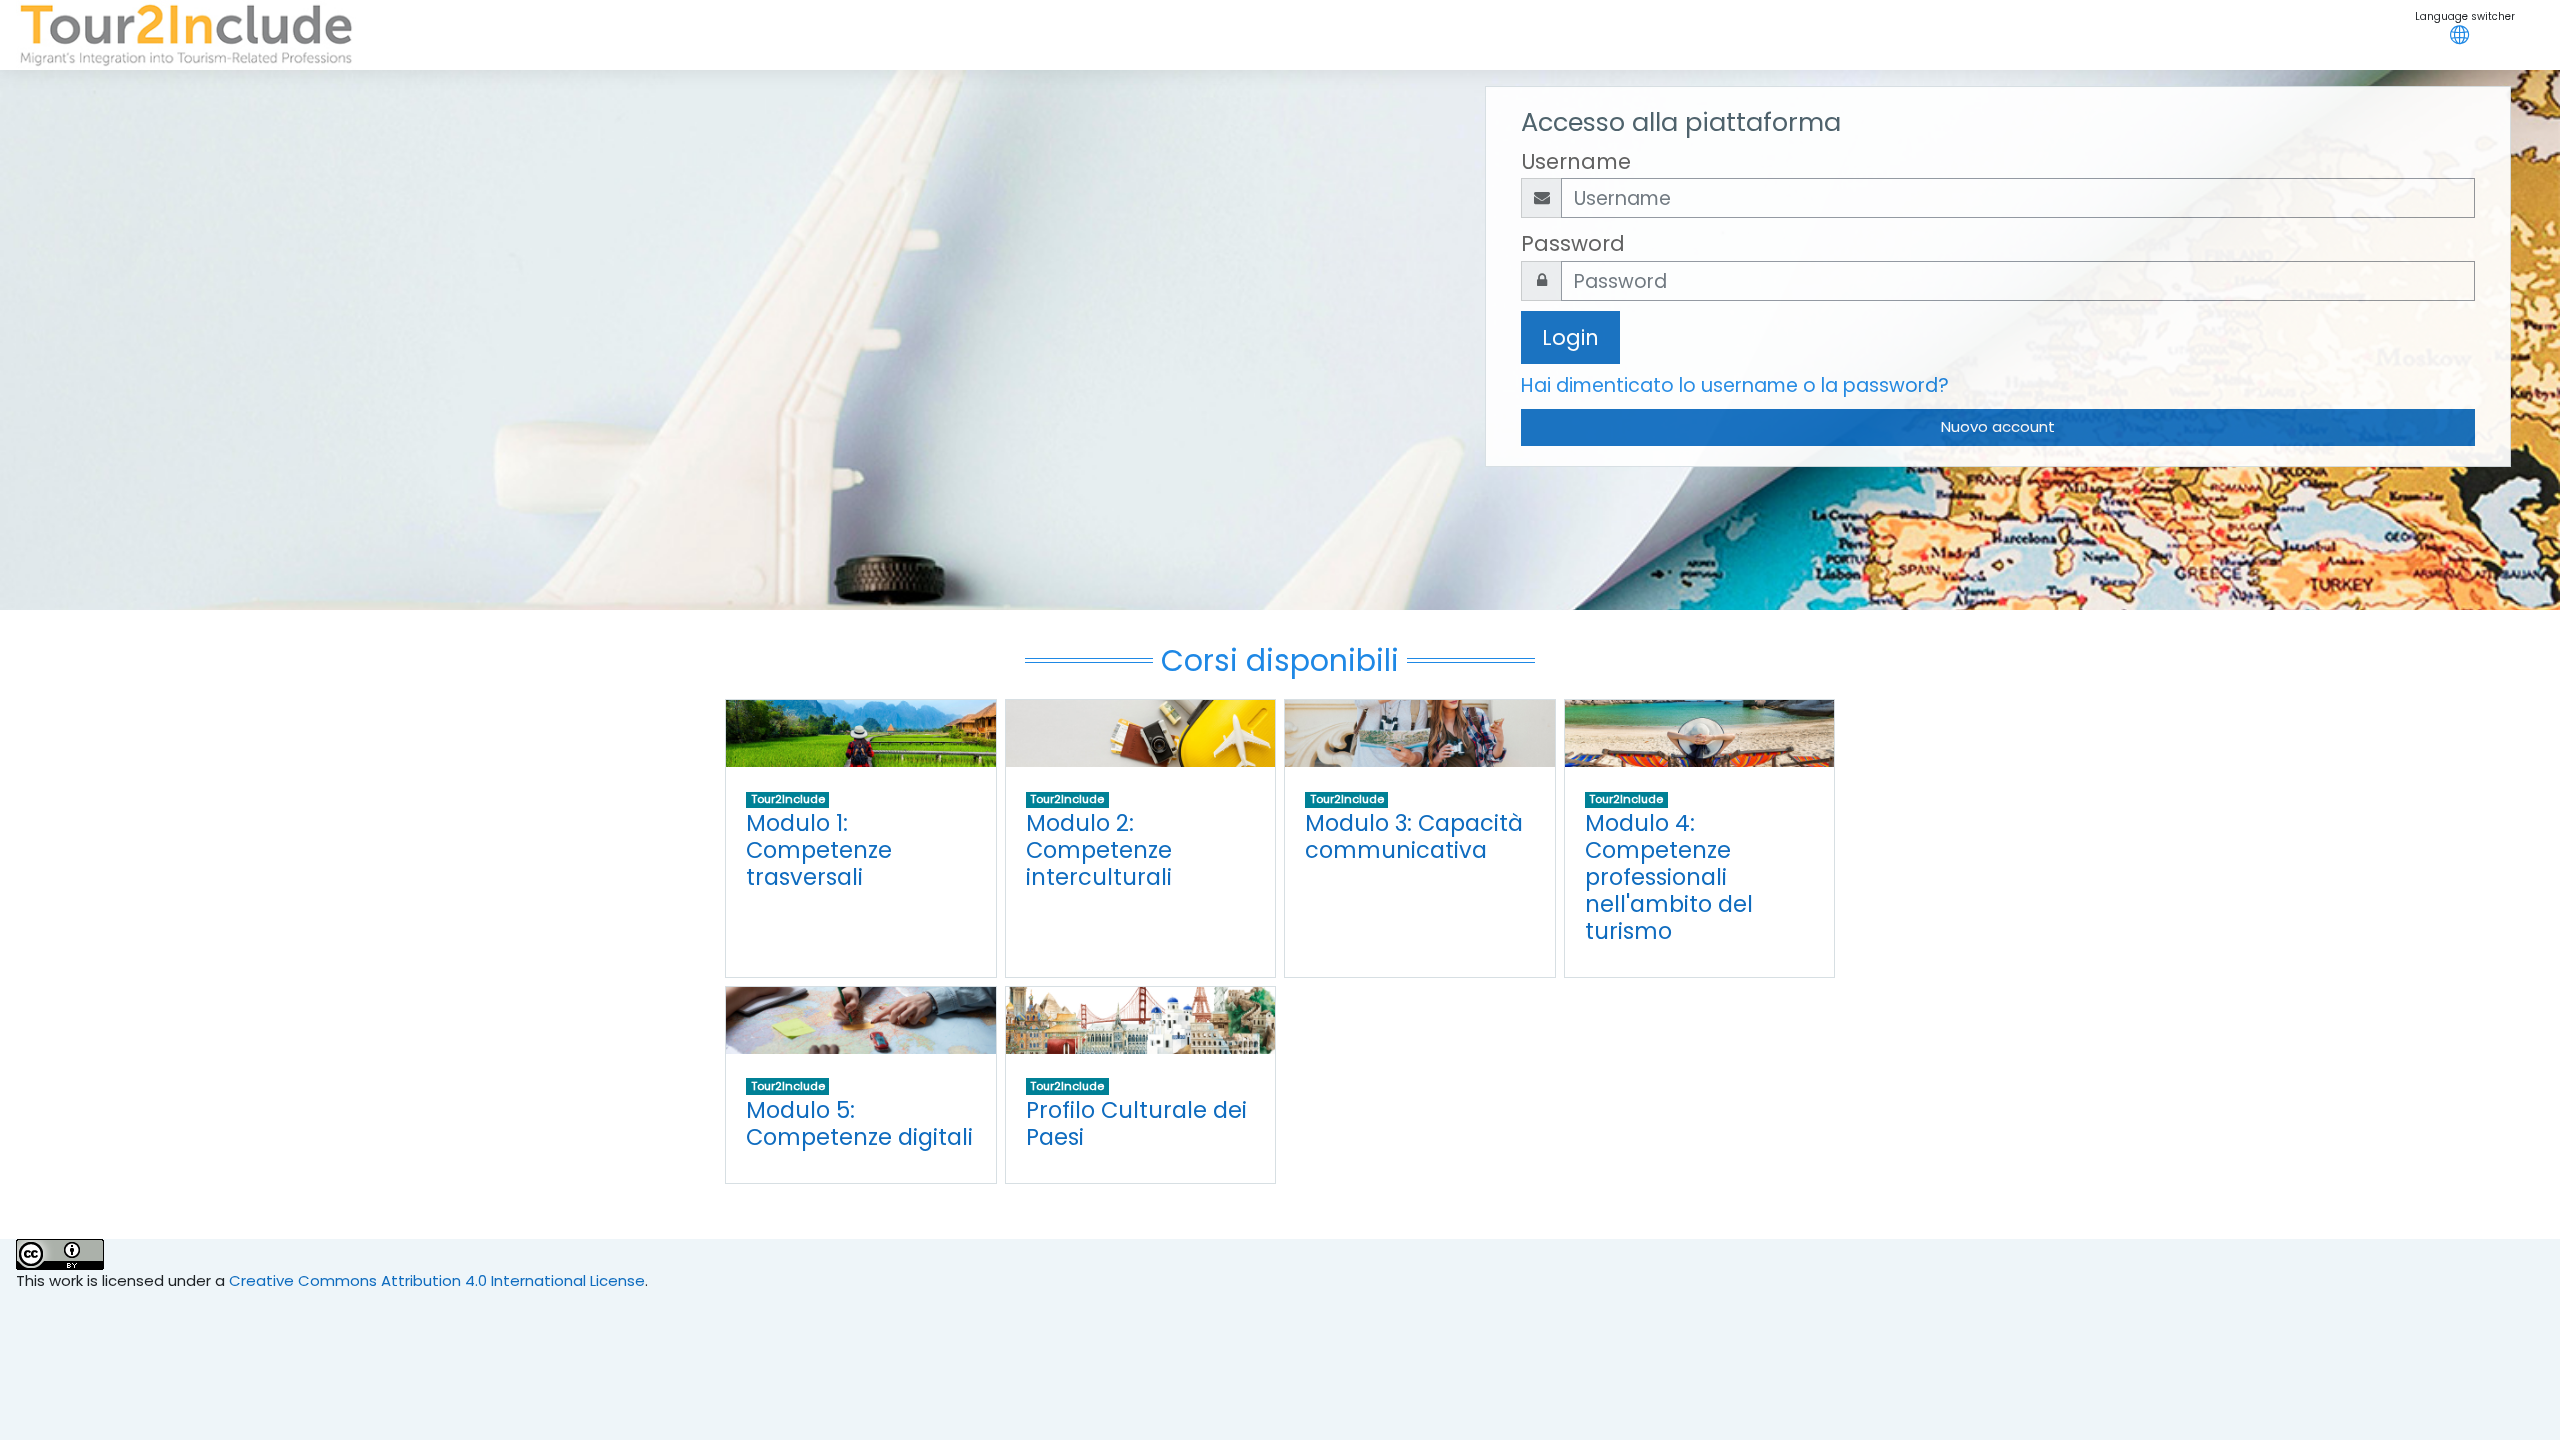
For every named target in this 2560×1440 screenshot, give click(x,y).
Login (1570, 337)
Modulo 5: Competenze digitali (859, 1123)
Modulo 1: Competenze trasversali (819, 850)
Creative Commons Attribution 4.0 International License (437, 1280)
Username (1576, 161)
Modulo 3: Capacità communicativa (1414, 836)
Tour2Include (788, 799)
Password (1573, 243)
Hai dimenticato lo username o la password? (1735, 385)
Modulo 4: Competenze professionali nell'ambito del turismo (1669, 877)
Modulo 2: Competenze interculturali (1099, 850)
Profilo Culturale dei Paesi (1136, 1123)
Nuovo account (1998, 426)
